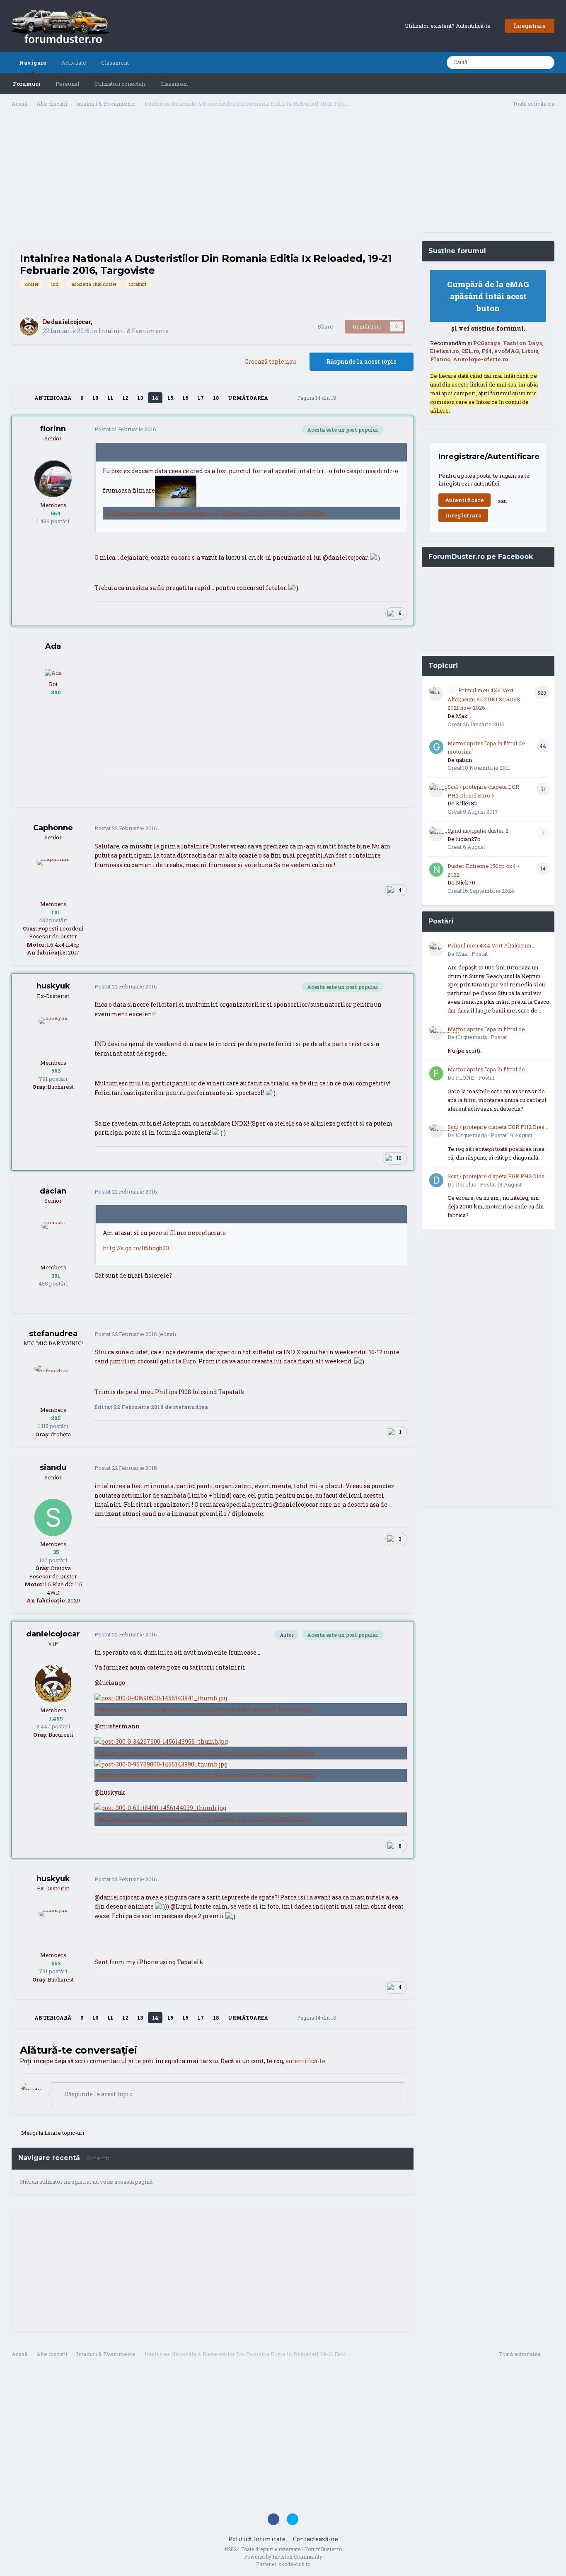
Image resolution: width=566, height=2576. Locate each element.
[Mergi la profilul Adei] (53, 672)
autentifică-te (305, 2061)
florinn (53, 429)
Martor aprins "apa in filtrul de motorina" (486, 1029)
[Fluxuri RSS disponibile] (550, 2355)
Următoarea (248, 398)
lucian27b (468, 839)
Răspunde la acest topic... (99, 2094)
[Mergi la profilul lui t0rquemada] (436, 1033)
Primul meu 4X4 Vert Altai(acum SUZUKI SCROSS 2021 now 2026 (484, 699)
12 (125, 398)
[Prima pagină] (23, 398)
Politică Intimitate (257, 2539)
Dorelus (466, 1184)
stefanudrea (53, 1334)
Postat (125, 429)
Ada (53, 646)
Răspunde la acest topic (362, 361)
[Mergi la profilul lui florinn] (53, 478)
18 (216, 398)
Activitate (74, 63)
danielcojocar (71, 322)
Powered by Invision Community (283, 2557)
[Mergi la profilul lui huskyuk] (53, 1036)
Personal (67, 84)
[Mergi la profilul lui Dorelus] (436, 1180)
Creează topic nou (270, 361)
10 (95, 398)
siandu (53, 1467)
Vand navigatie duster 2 (478, 831)
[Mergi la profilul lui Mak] (436, 694)
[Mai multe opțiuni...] (399, 430)
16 (185, 398)
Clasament (174, 84)
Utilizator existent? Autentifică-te (449, 26)
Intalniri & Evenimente (134, 331)
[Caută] (546, 63)
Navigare (33, 63)
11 (110, 398)
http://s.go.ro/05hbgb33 (136, 1248)
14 (155, 398)
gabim (464, 760)
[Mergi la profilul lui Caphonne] (53, 877)
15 (170, 398)
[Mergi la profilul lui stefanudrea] (53, 1383)
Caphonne (53, 828)
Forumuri (27, 84)
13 (140, 398)
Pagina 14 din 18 (318, 398)
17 (201, 398)
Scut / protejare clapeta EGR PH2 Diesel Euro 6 (498, 1127)
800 (55, 692)
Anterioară (53, 398)
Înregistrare (530, 26)
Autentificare (464, 500)
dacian (53, 1191)
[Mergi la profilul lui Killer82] (436, 790)
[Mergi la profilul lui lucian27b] (436, 834)
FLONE (465, 1078)
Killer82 (466, 803)
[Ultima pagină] (279, 398)
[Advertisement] (213, 179)
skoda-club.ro (294, 2564)
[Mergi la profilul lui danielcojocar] (29, 326)
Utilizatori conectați (120, 84)
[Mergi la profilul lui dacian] (53, 1241)
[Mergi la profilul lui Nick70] (436, 870)
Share (324, 326)
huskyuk (53, 986)
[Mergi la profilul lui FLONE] (436, 1073)
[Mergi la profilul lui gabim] (436, 747)
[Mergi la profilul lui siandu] (53, 1518)
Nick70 (466, 882)
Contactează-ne (316, 2539)
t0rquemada (471, 1037)
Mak (462, 716)
